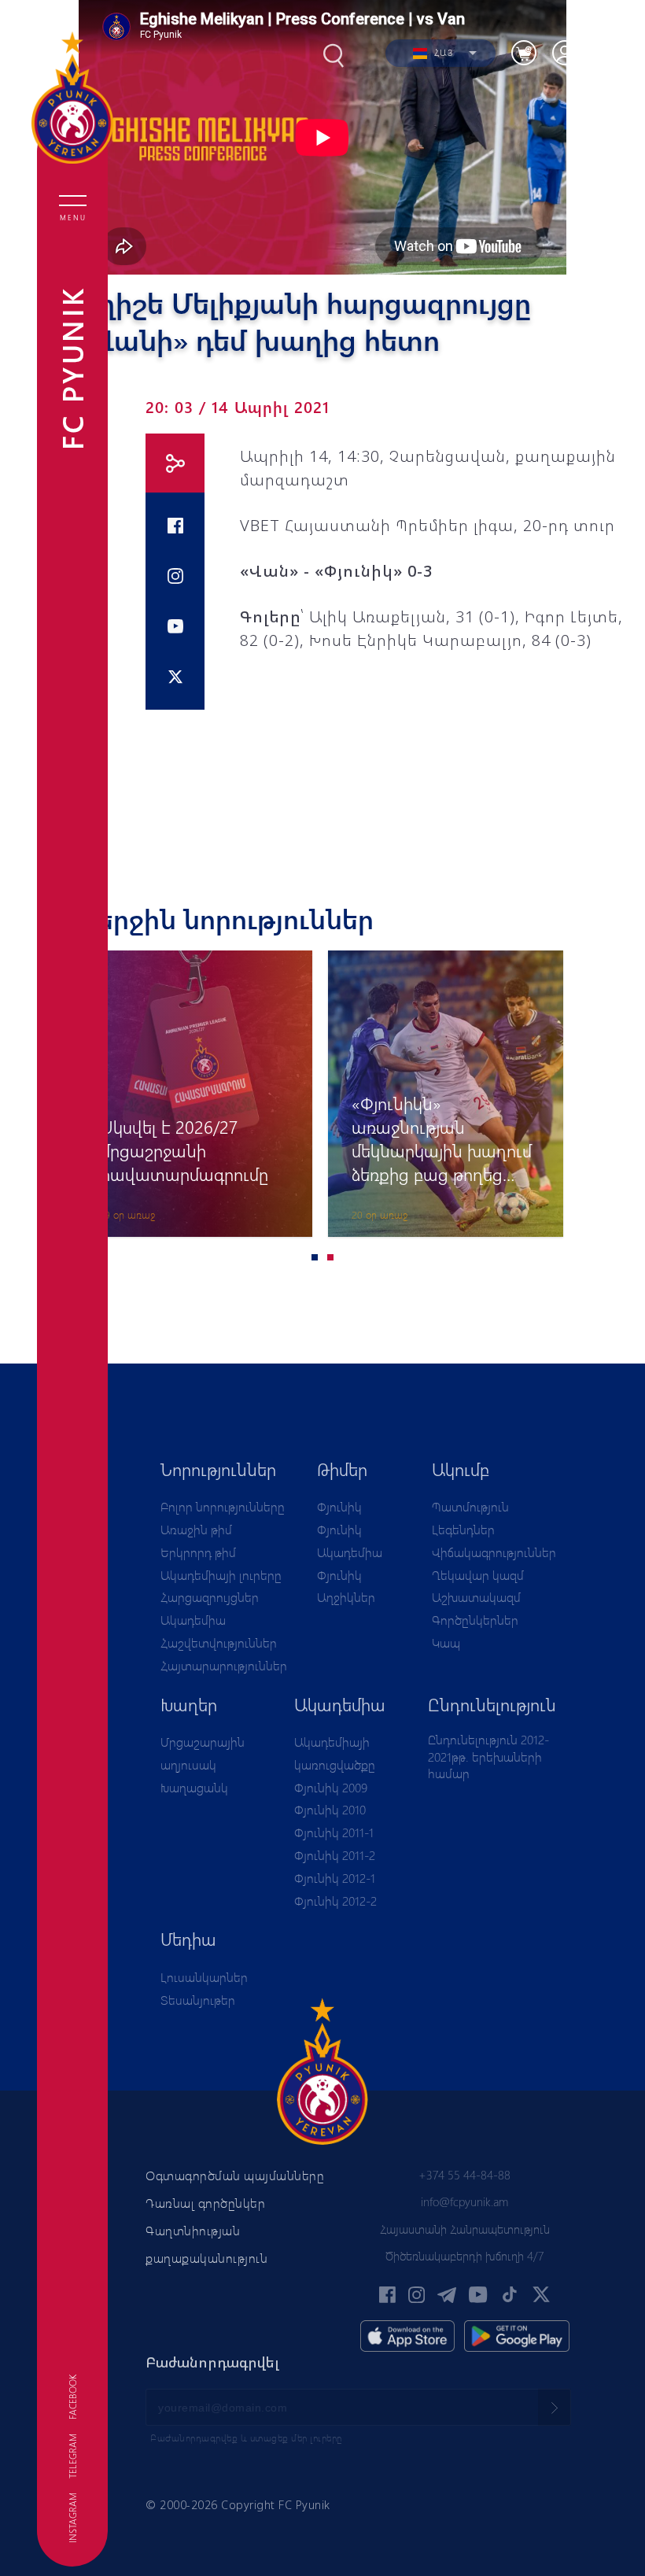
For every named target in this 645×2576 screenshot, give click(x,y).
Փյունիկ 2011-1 (334, 1832)
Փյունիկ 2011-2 (335, 1855)
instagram (72, 2518)
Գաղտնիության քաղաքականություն (206, 2244)
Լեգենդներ (463, 1529)
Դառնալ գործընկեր (205, 2203)
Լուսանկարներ (204, 1977)
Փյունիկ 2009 (331, 1787)
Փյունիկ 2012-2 (335, 1901)
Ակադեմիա (193, 1620)
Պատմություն (470, 1506)
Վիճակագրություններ (494, 1552)
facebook (72, 2397)
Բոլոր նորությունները (223, 1506)
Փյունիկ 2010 (330, 1809)
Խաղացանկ (194, 1787)
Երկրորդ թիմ (198, 1552)
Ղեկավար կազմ (478, 1575)
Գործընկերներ (475, 1620)
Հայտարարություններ (224, 1665)
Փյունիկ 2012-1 (335, 1878)
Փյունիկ (339, 1506)
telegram (72, 2456)
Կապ (446, 1642)
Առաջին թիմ (196, 1529)
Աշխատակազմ (476, 1597)
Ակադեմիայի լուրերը (221, 1575)
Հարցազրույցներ (210, 1597)
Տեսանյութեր (198, 2000)
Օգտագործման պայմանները (235, 2175)
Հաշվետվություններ (219, 1642)
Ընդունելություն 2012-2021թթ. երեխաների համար (488, 1756)
